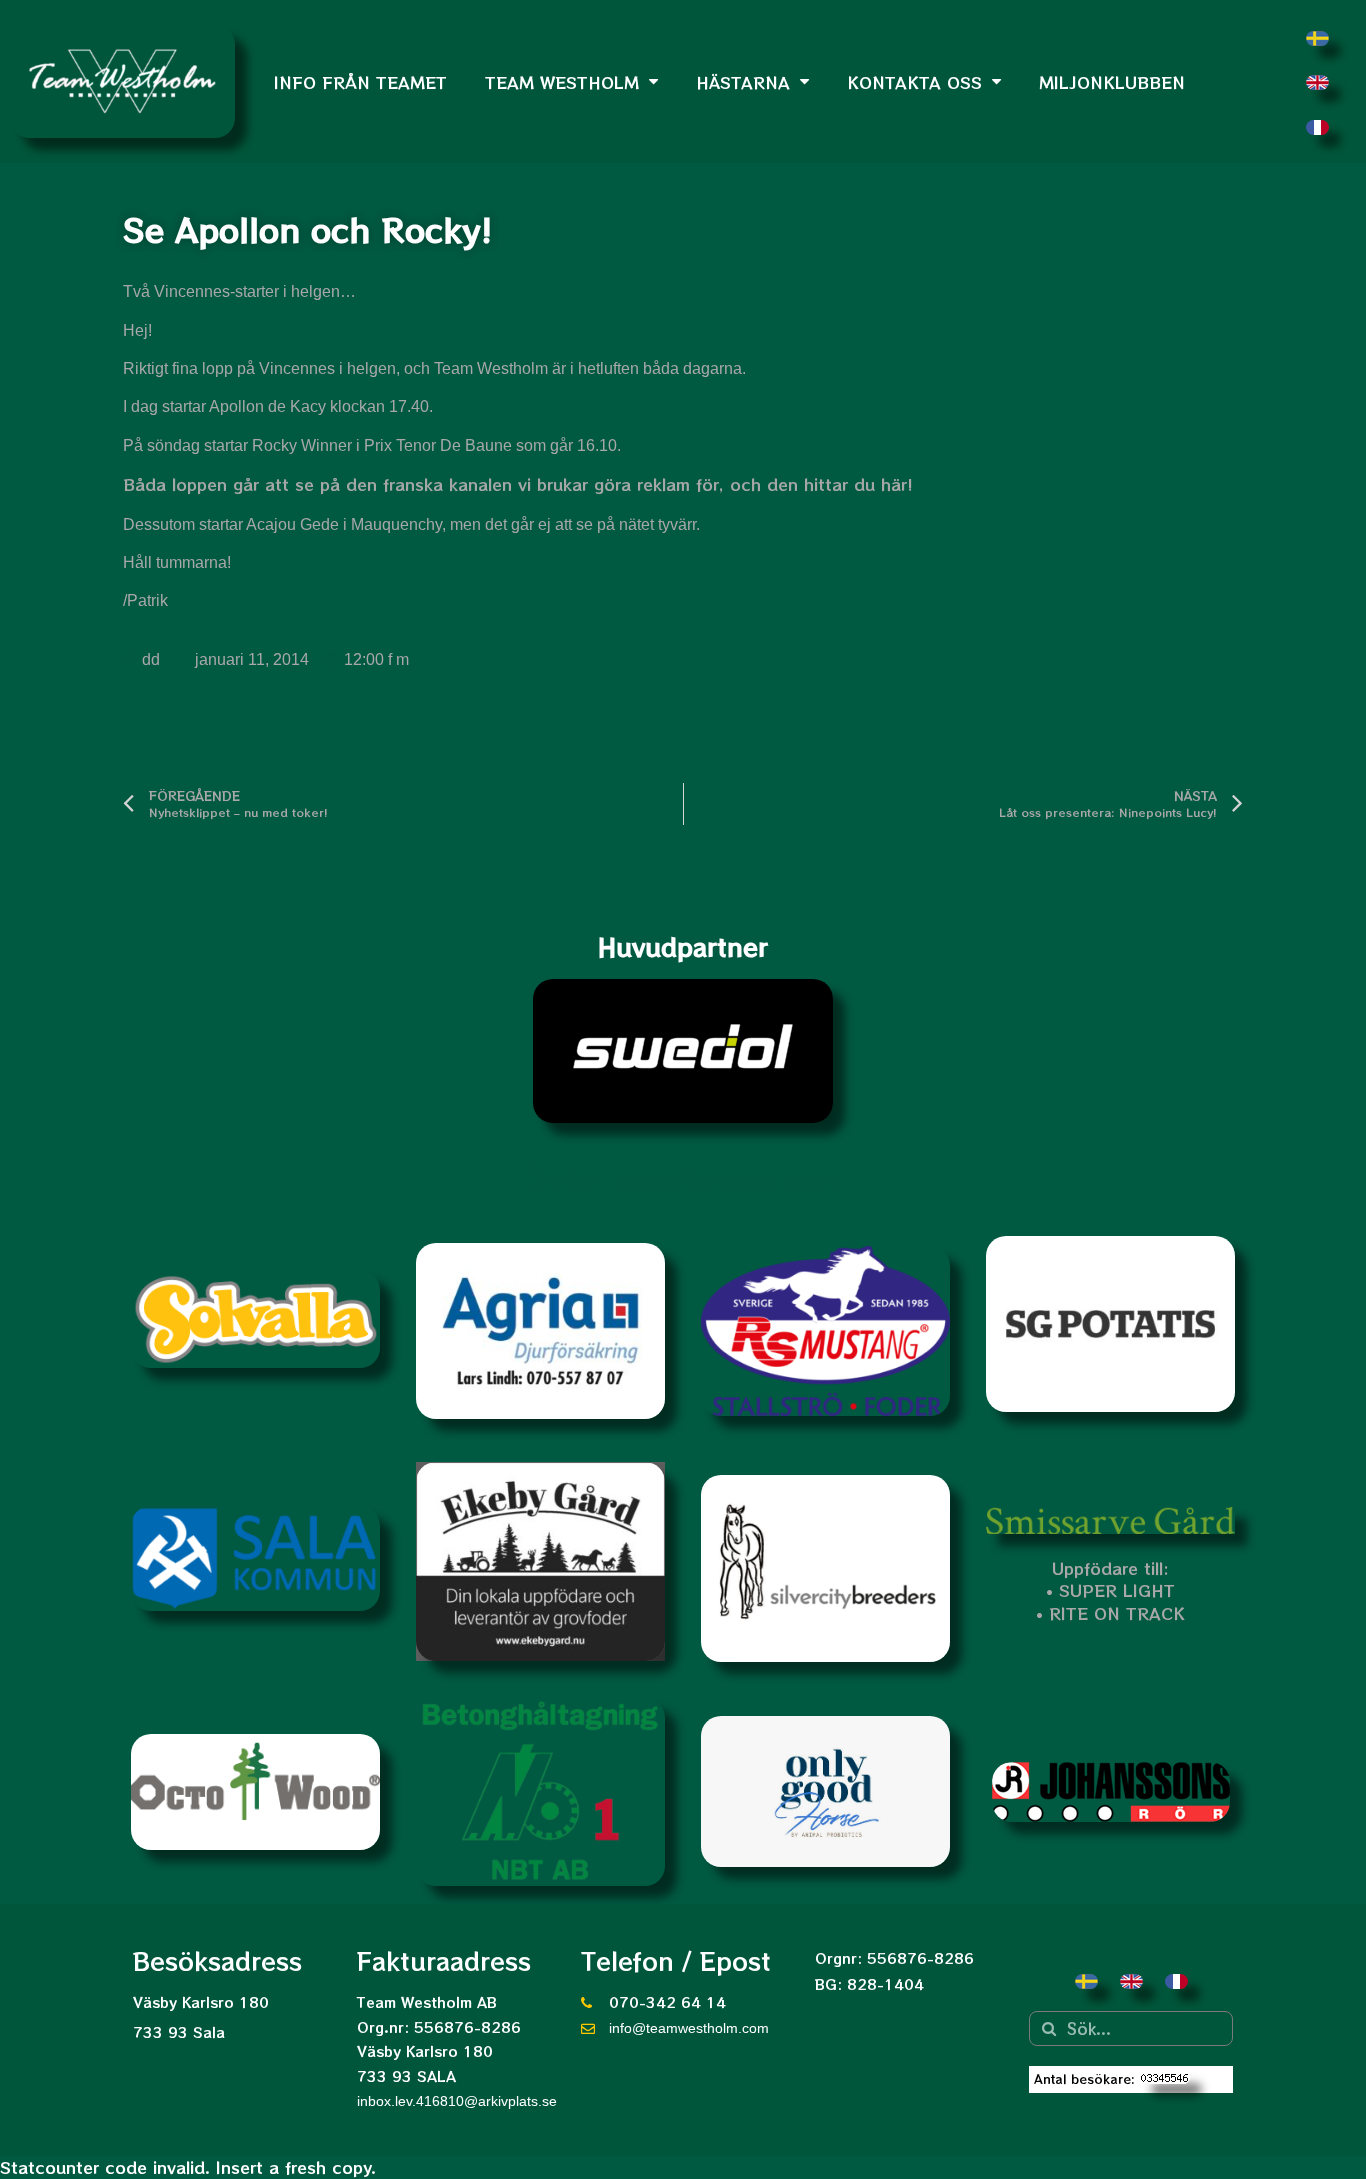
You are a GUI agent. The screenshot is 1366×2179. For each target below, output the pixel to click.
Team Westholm (562, 82)
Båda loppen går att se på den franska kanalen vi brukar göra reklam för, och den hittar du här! (518, 484)
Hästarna (743, 82)
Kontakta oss (914, 82)
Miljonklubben (1112, 82)
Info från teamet (360, 82)
